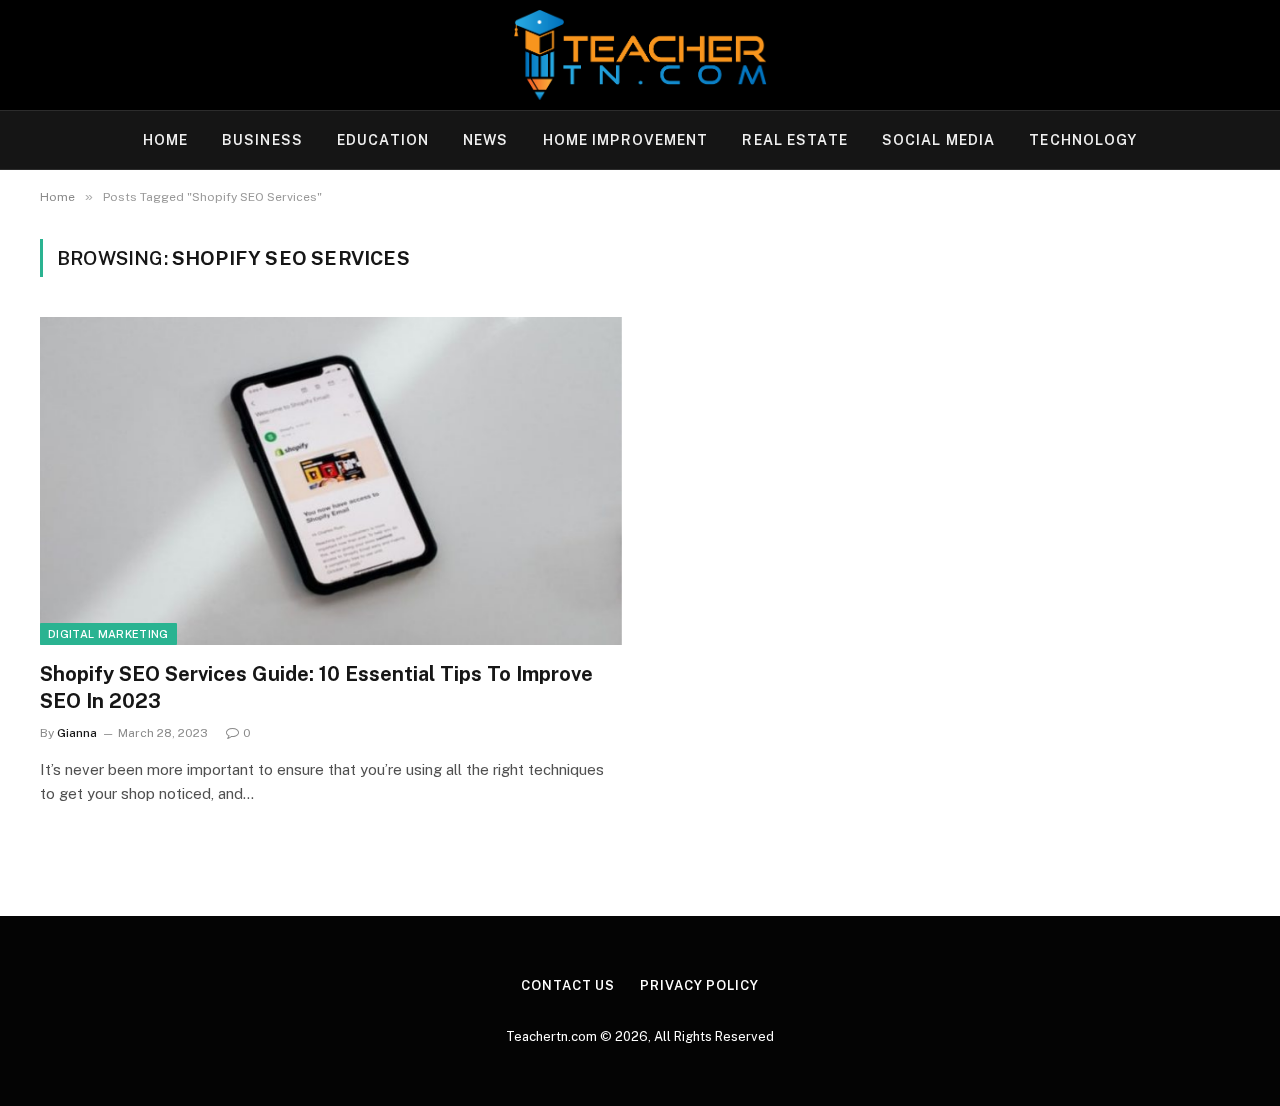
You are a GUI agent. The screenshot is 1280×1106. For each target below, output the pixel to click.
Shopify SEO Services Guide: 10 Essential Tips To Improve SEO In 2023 (316, 687)
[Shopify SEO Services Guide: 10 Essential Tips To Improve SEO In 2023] (331, 480)
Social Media (938, 140)
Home (165, 140)
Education (383, 140)
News (485, 140)
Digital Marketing (108, 634)
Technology (1083, 140)
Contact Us (568, 985)
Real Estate (794, 140)
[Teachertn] (639, 55)
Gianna (77, 733)
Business (262, 140)
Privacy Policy (699, 985)
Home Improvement (626, 140)
